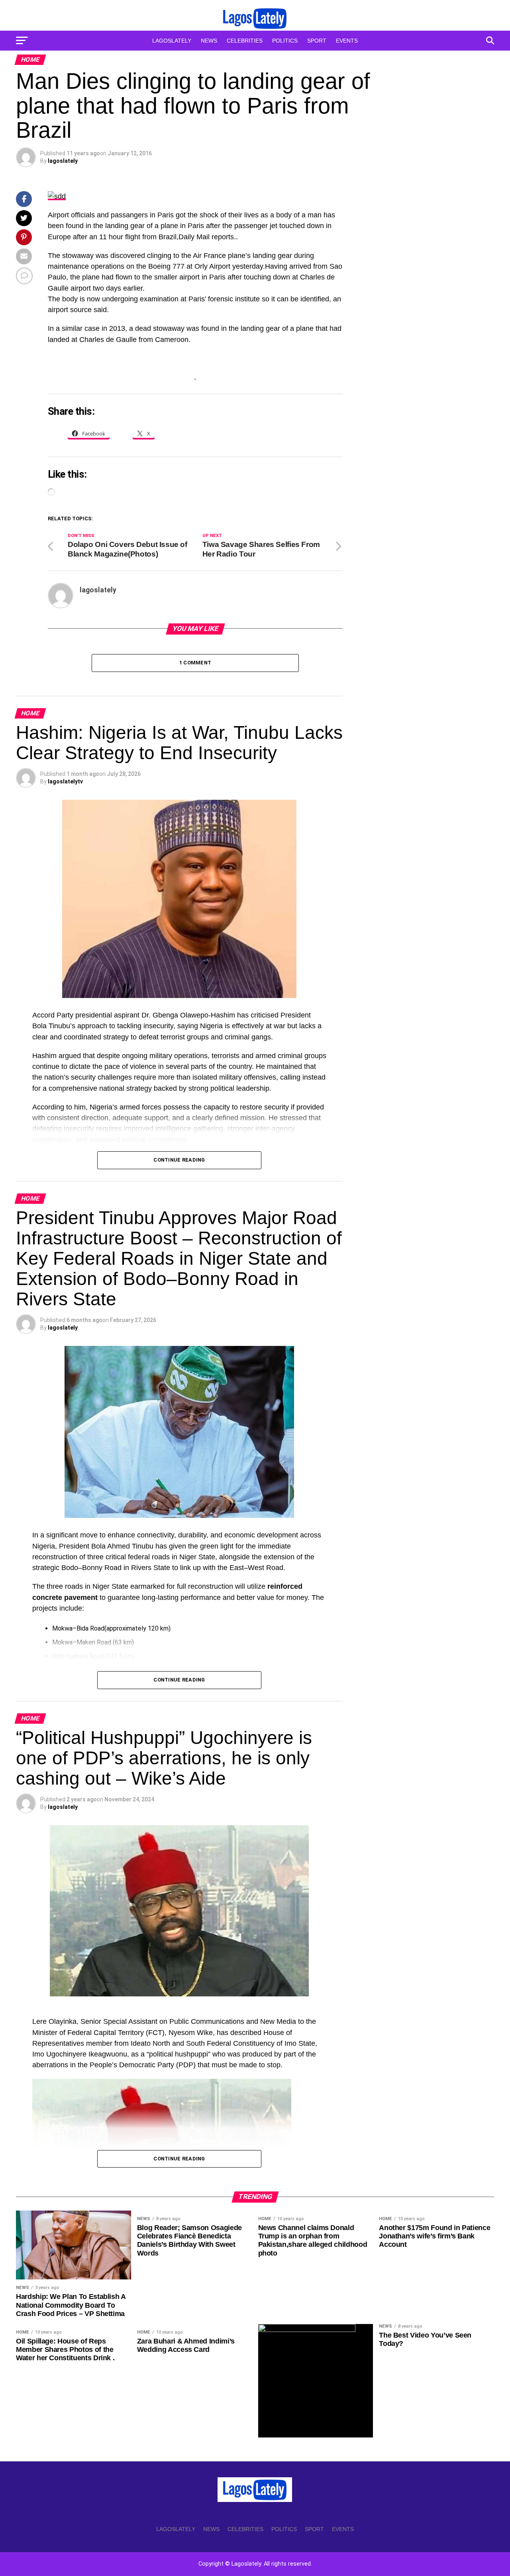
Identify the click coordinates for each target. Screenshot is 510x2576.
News (209, 41)
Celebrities (245, 41)
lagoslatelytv (65, 781)
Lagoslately (172, 41)
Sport (317, 41)
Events (347, 41)
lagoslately (63, 161)
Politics (285, 41)
